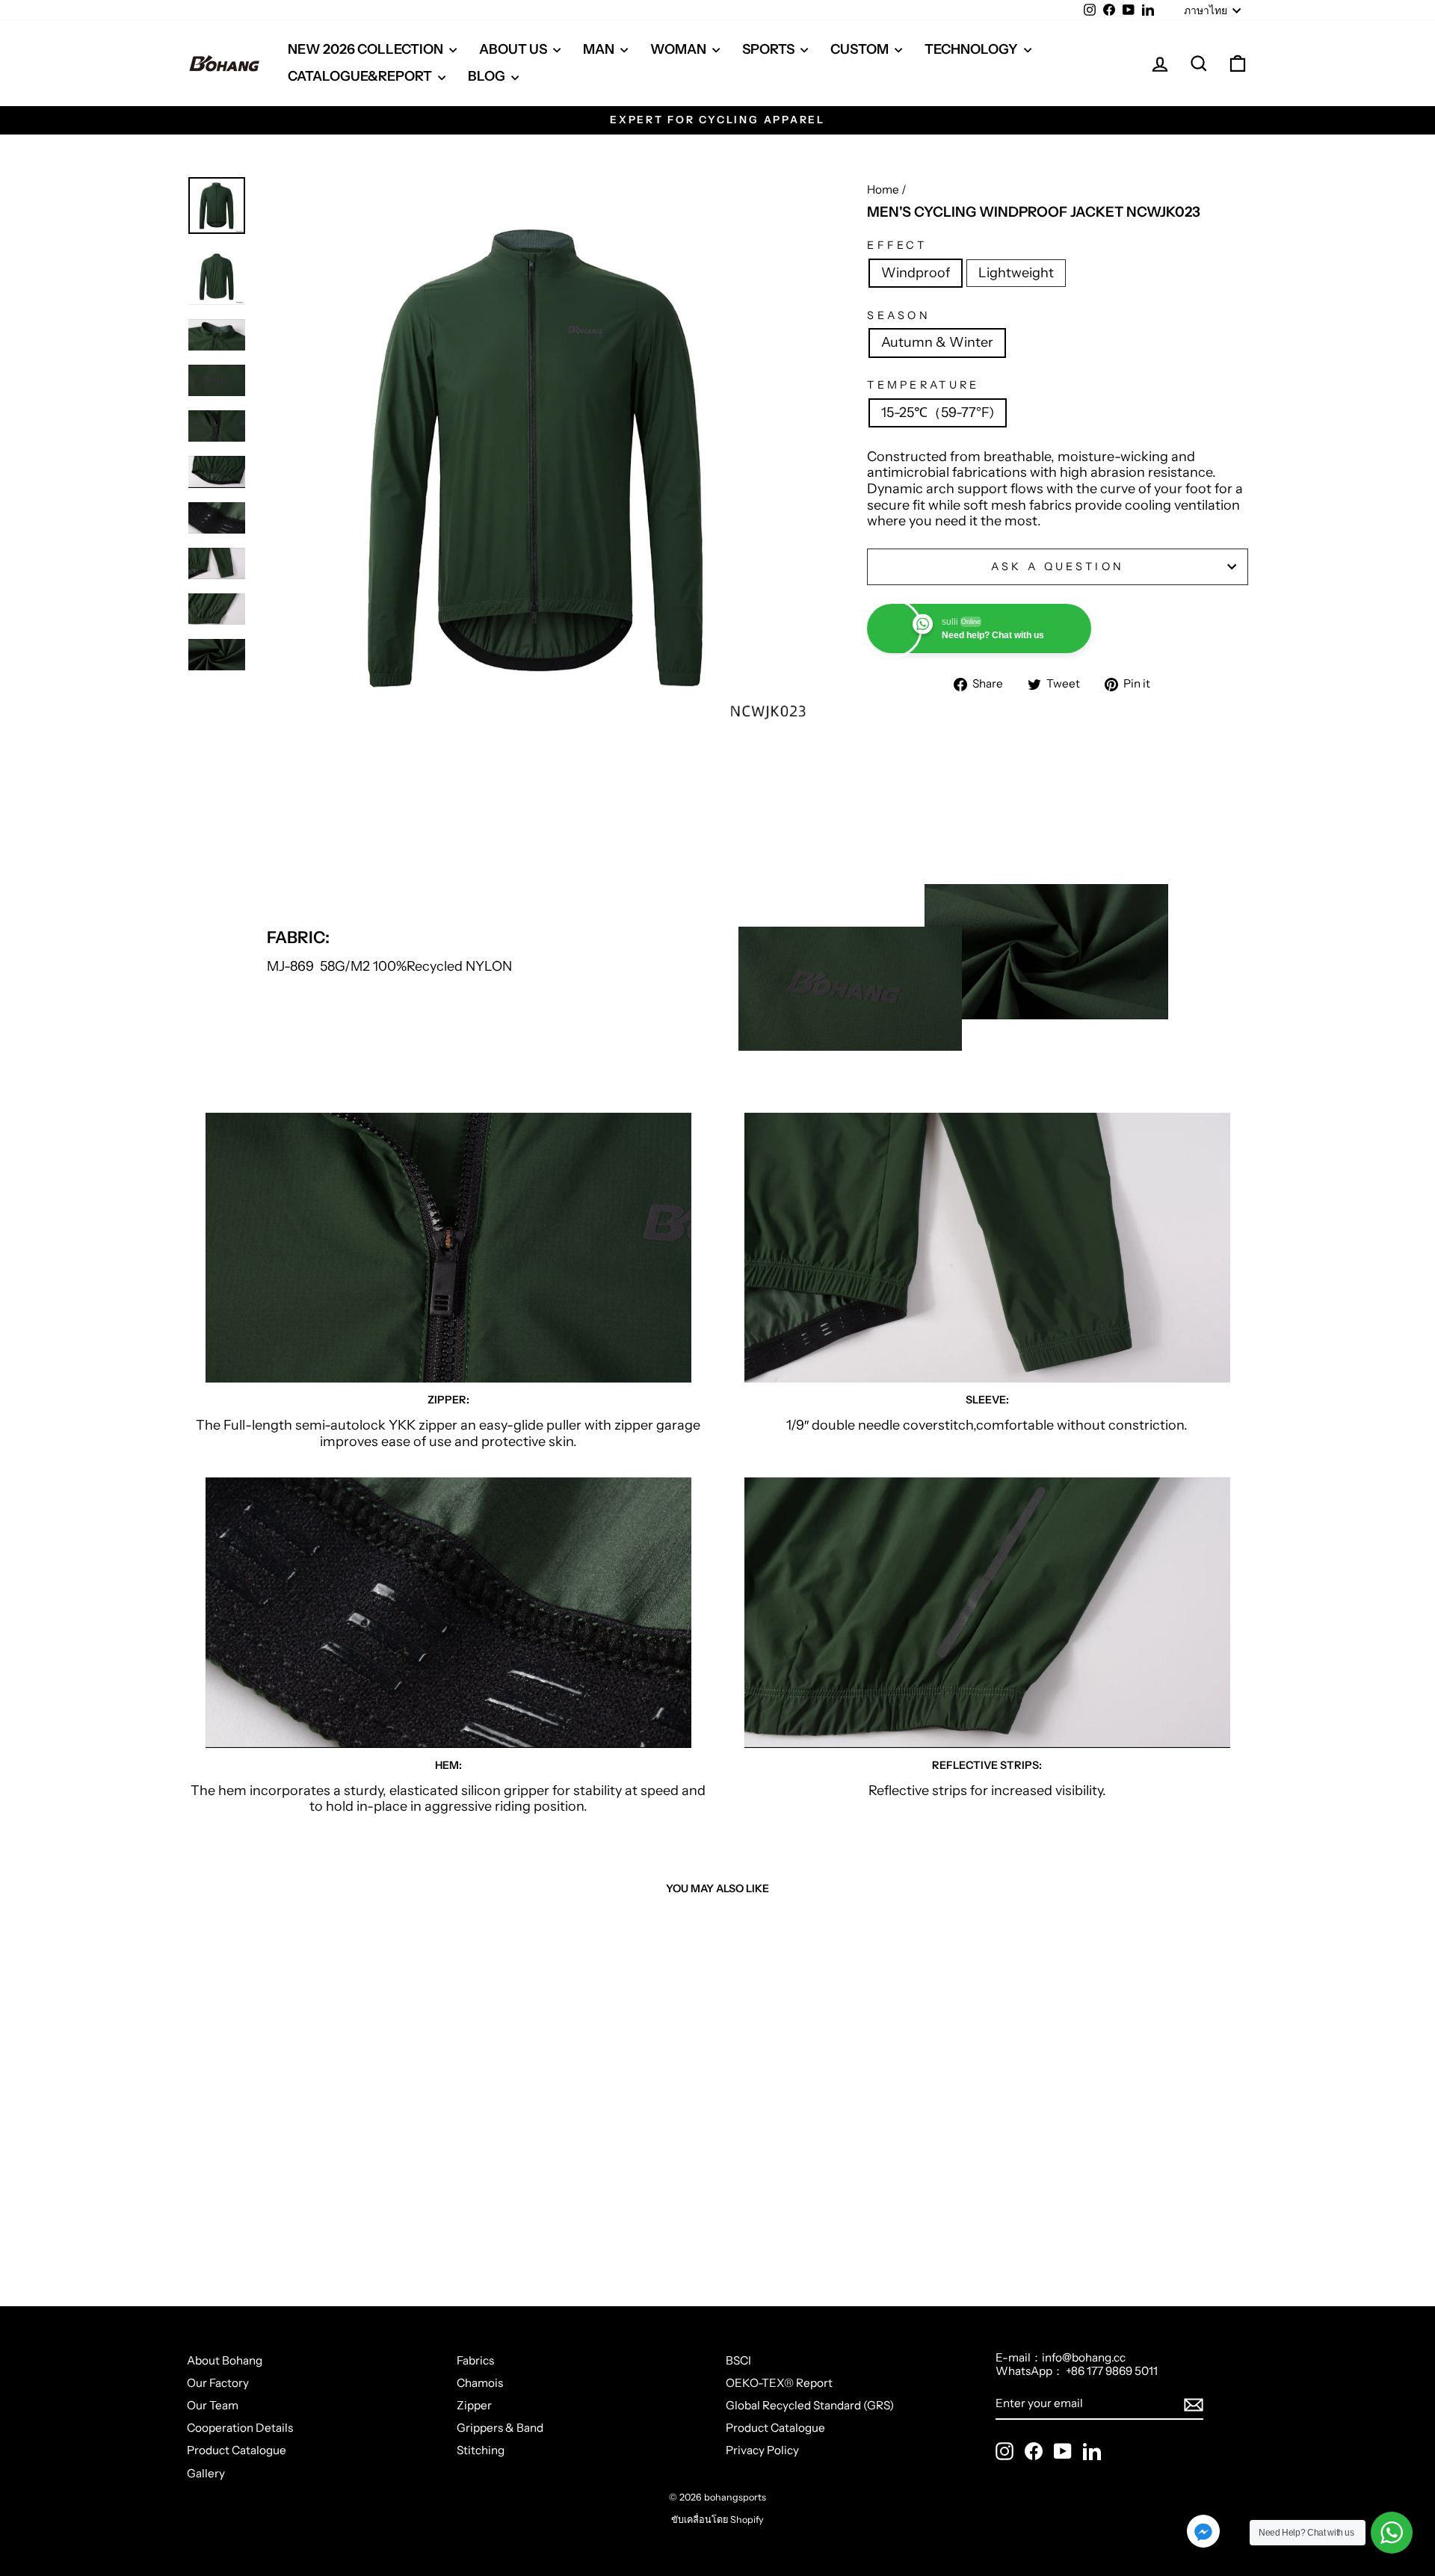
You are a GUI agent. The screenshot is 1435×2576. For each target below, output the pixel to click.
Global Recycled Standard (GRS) (810, 2405)
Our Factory (218, 2383)
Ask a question (1058, 566)
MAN (600, 49)
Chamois (480, 2383)
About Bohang (225, 2360)
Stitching (481, 2450)
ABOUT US (514, 49)
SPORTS (769, 49)
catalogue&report (361, 76)
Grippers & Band (500, 2428)
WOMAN (679, 49)
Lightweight (1016, 273)
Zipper (474, 2405)
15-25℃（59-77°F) (938, 413)
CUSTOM (861, 49)
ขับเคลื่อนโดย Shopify (717, 2520)
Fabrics (475, 2360)
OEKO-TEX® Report (779, 2383)
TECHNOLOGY (972, 49)
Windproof (916, 273)
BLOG (488, 76)
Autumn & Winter (937, 342)
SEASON (899, 316)
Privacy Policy (762, 2450)
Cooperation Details (240, 2428)
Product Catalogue (237, 2450)
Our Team (213, 2405)
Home (883, 189)
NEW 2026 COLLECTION (367, 49)
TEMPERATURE (923, 385)
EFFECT (897, 245)
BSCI (738, 2360)
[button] (1203, 2533)
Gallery (206, 2473)
